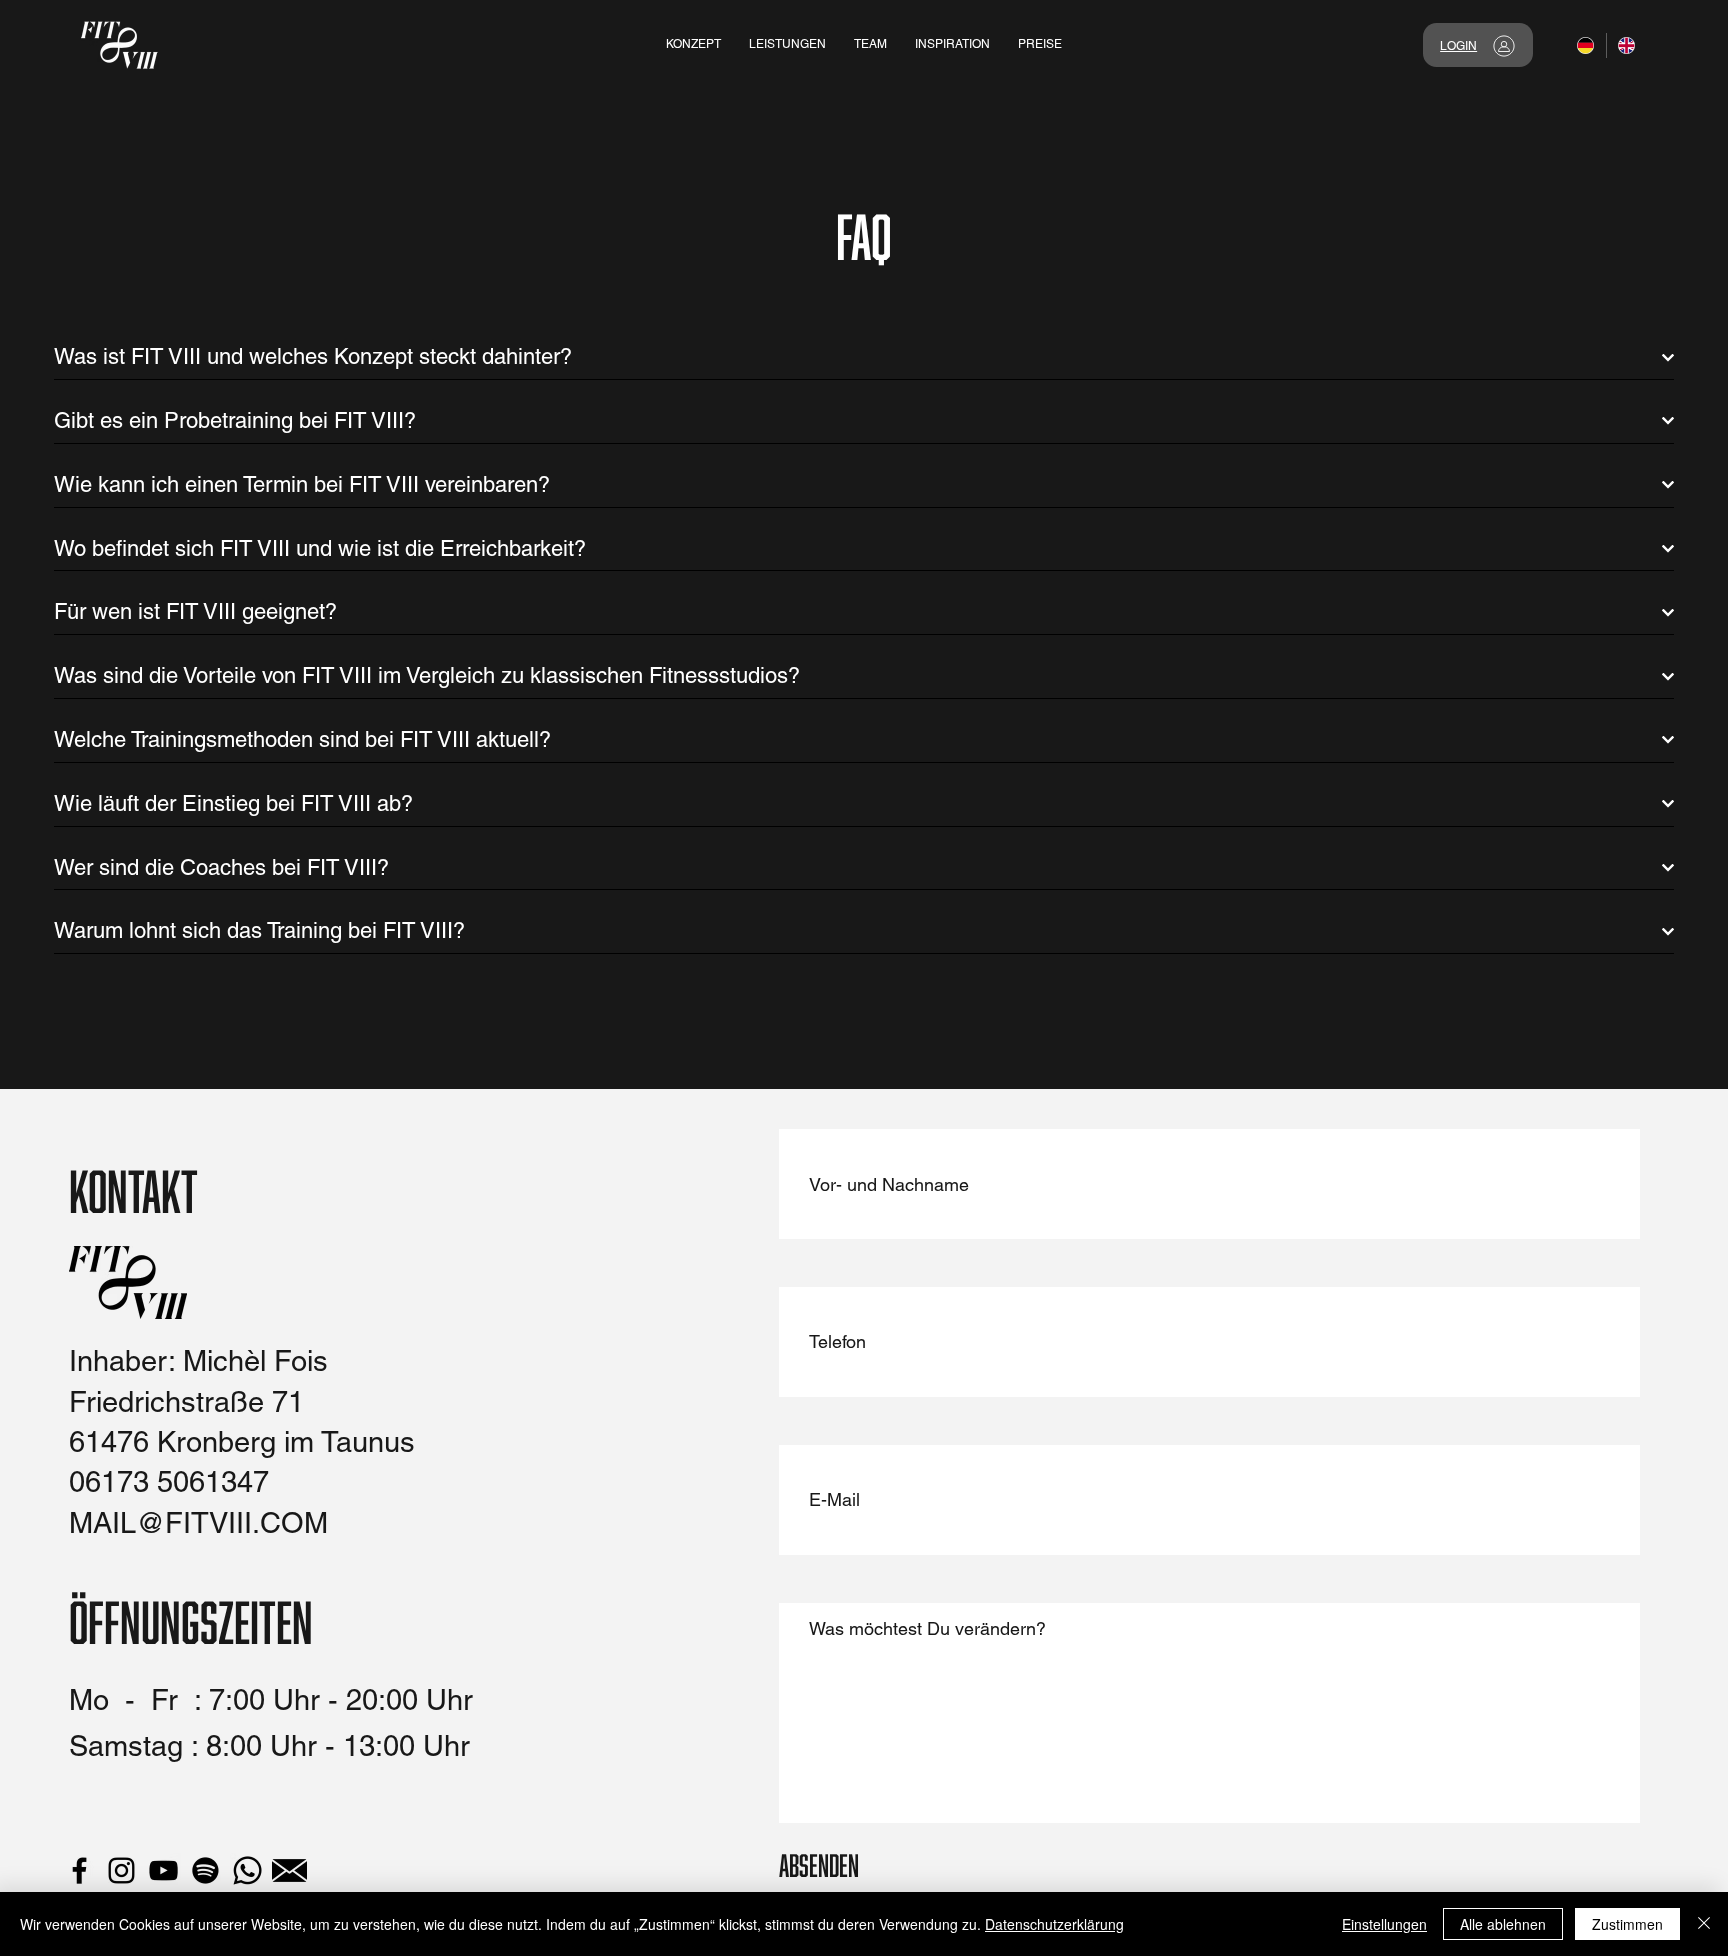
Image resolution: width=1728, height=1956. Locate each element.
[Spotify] (205, 1870)
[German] (1586, 45)
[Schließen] (1704, 1924)
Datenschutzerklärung (1054, 1924)
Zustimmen (1627, 1924)
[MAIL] (289, 1870)
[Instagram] (121, 1870)
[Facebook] (79, 1870)
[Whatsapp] (247, 1870)
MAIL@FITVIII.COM (198, 1523)
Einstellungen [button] (1384, 1924)
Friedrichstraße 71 (186, 1402)
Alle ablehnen (1503, 1924)
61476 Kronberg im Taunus (242, 1442)
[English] (1626, 45)
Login (1458, 46)
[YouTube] (163, 1870)
